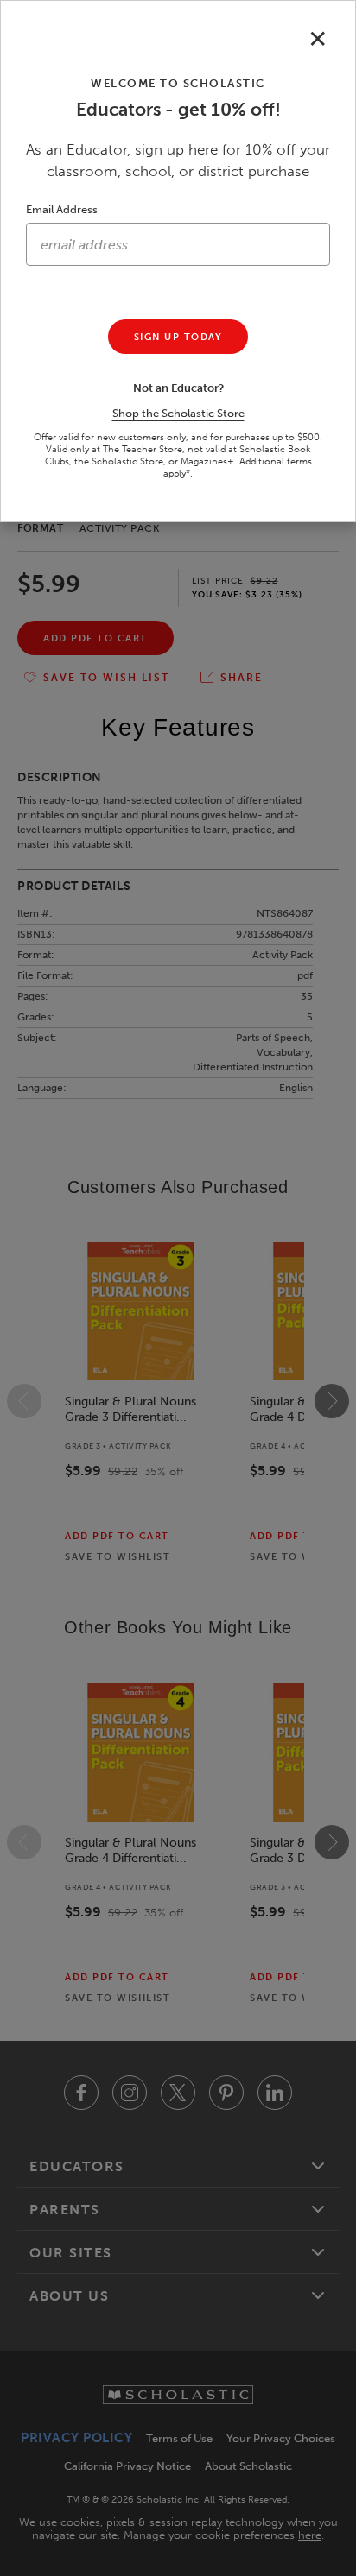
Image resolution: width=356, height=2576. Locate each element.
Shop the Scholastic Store (178, 413)
